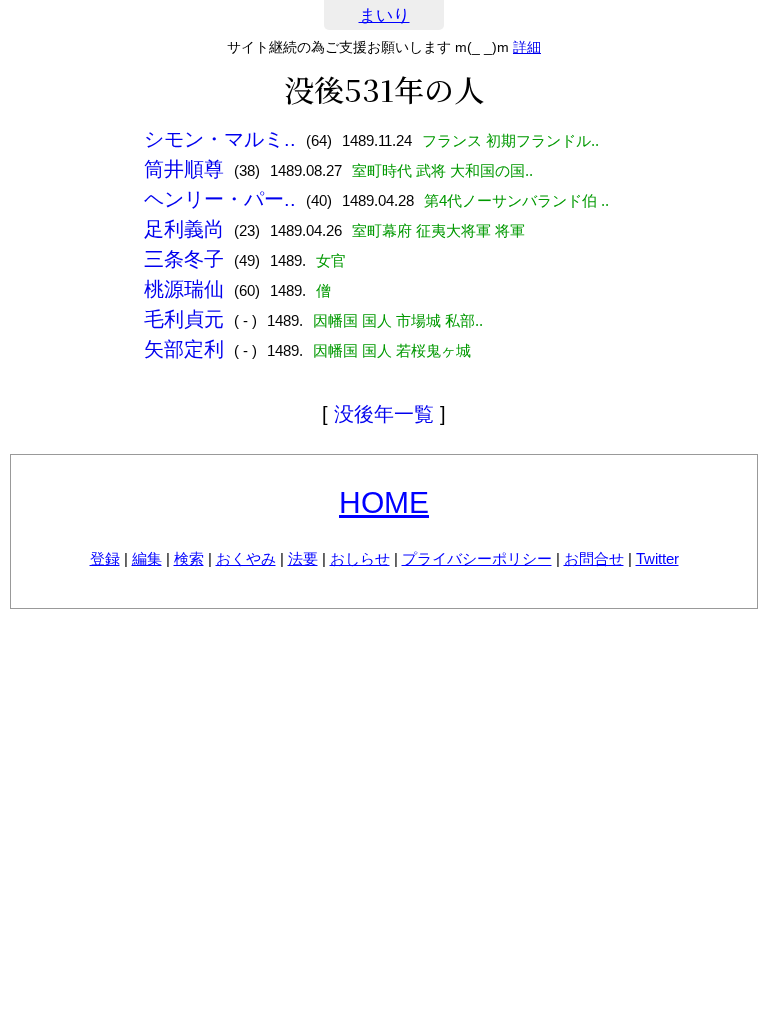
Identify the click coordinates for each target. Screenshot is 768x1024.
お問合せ (594, 558)
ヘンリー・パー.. (220, 199)
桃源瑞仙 (184, 289)
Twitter (657, 558)
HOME (384, 502)
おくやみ (246, 558)
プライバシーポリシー (477, 558)
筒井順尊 (184, 169)
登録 (105, 558)
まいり (384, 15)
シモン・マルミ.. (220, 139)
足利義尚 (184, 229)
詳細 (527, 47)
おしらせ (360, 558)
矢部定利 (184, 349)
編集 (147, 558)
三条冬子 (184, 259)
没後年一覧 (384, 414)
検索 (189, 558)
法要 (303, 558)
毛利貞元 (184, 319)
